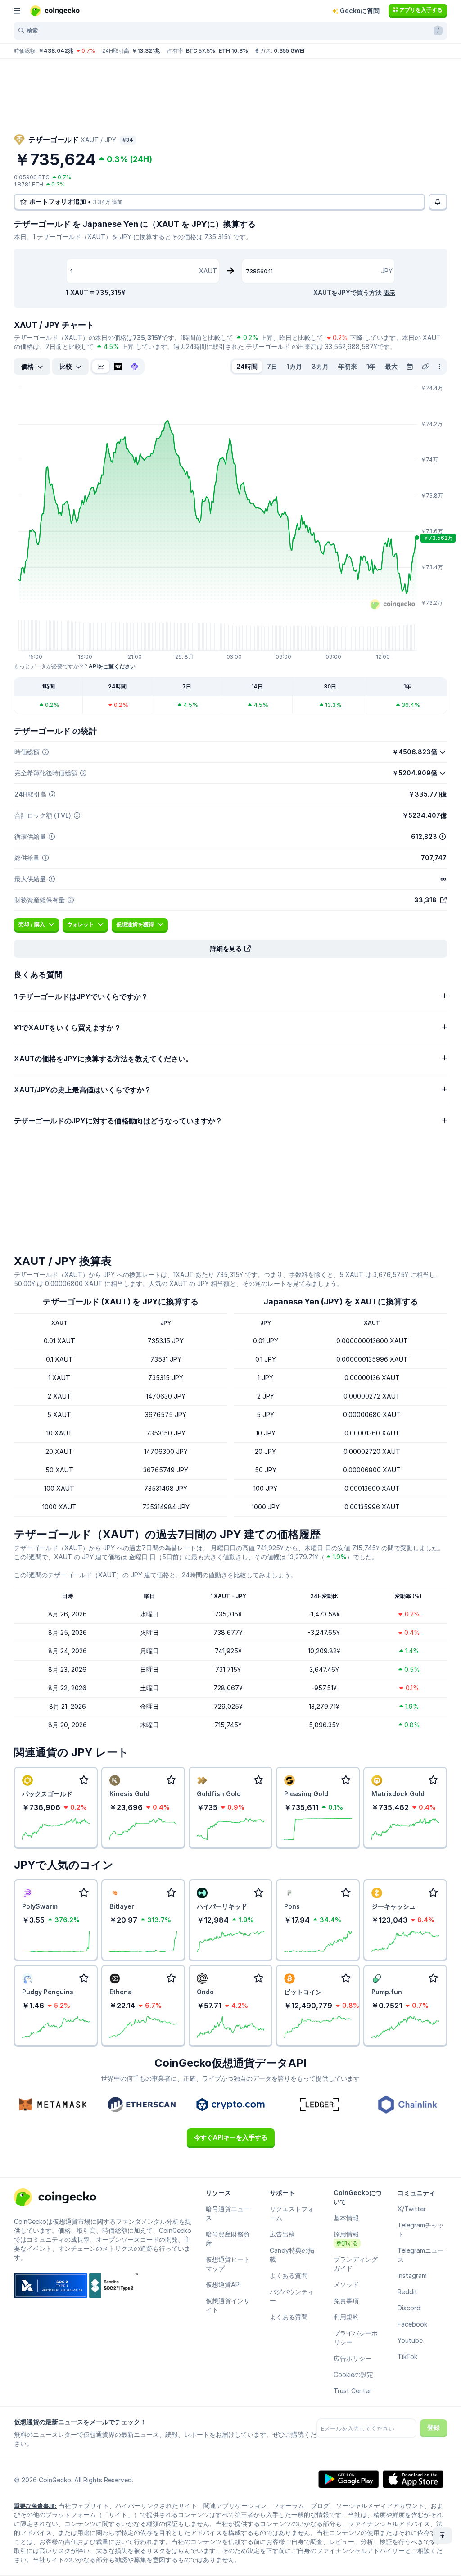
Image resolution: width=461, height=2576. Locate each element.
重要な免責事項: (35, 2506)
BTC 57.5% (201, 51)
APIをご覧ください (112, 666)
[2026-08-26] (410, 367)
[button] (230, 949)
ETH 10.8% (233, 51)
